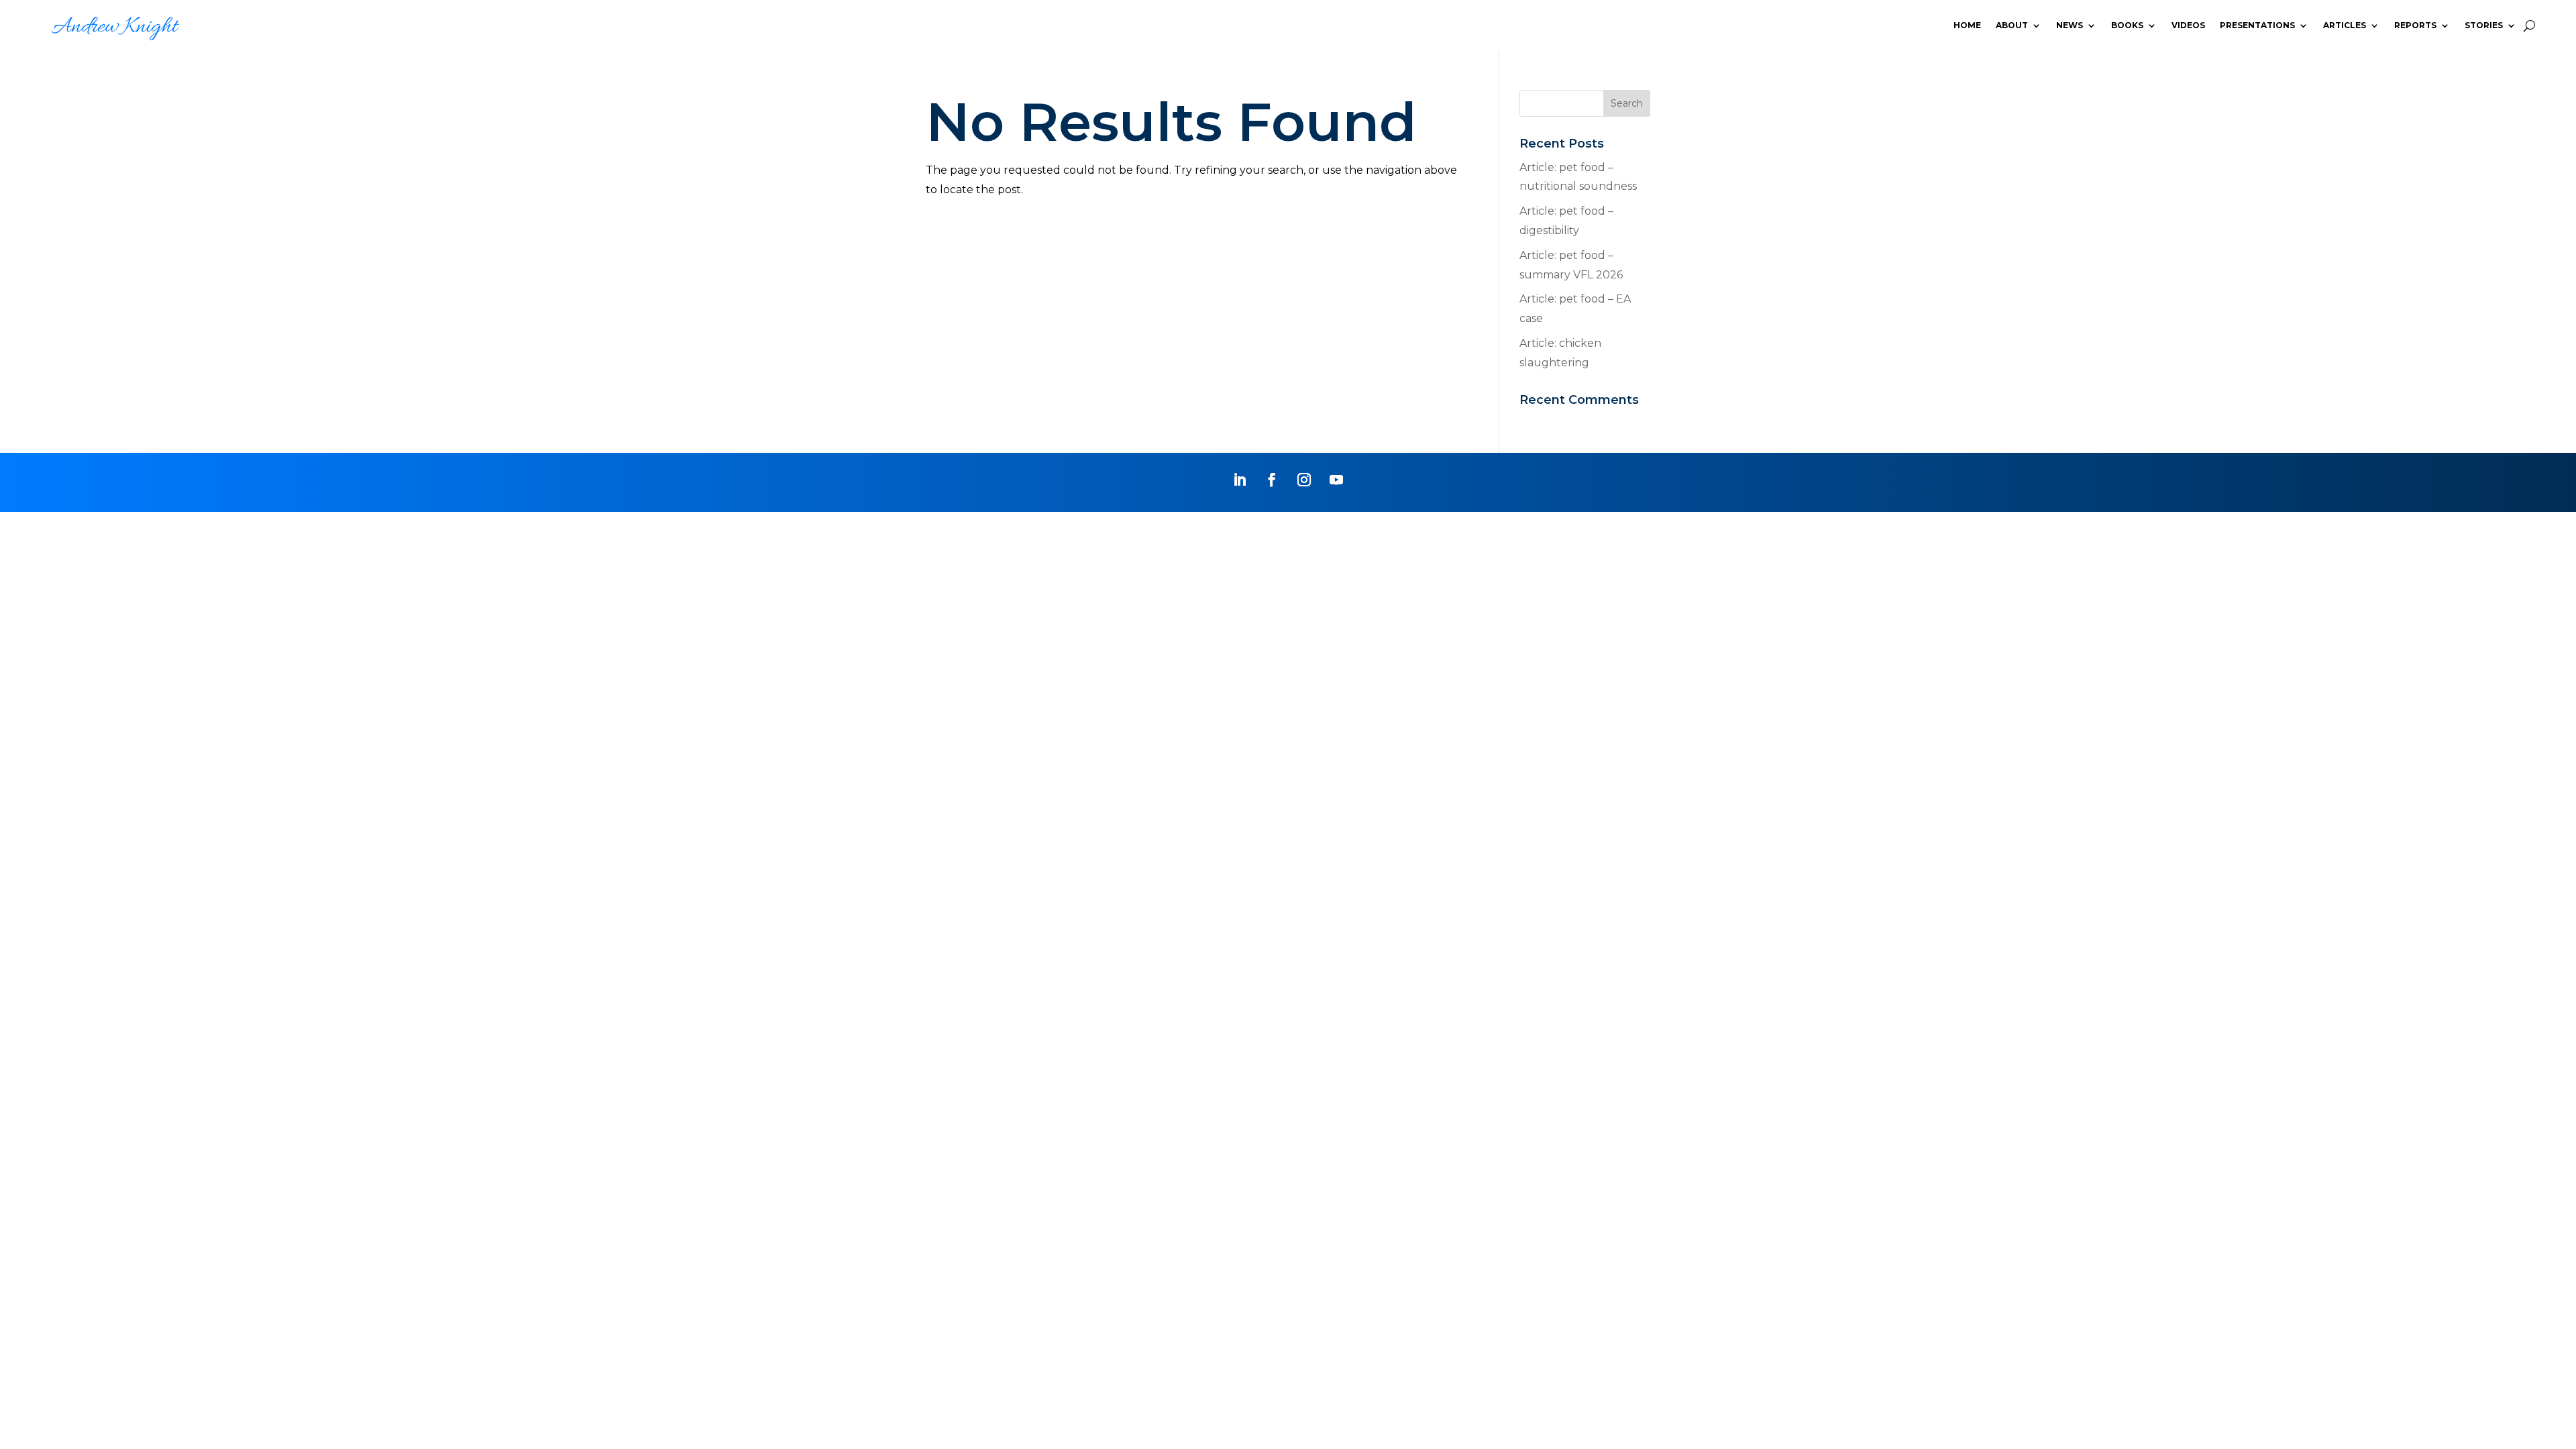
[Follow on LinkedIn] (1240, 480)
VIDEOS (2188, 25)
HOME (1967, 25)
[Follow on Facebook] (1272, 480)
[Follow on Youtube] (1336, 480)
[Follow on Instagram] (1304, 480)
